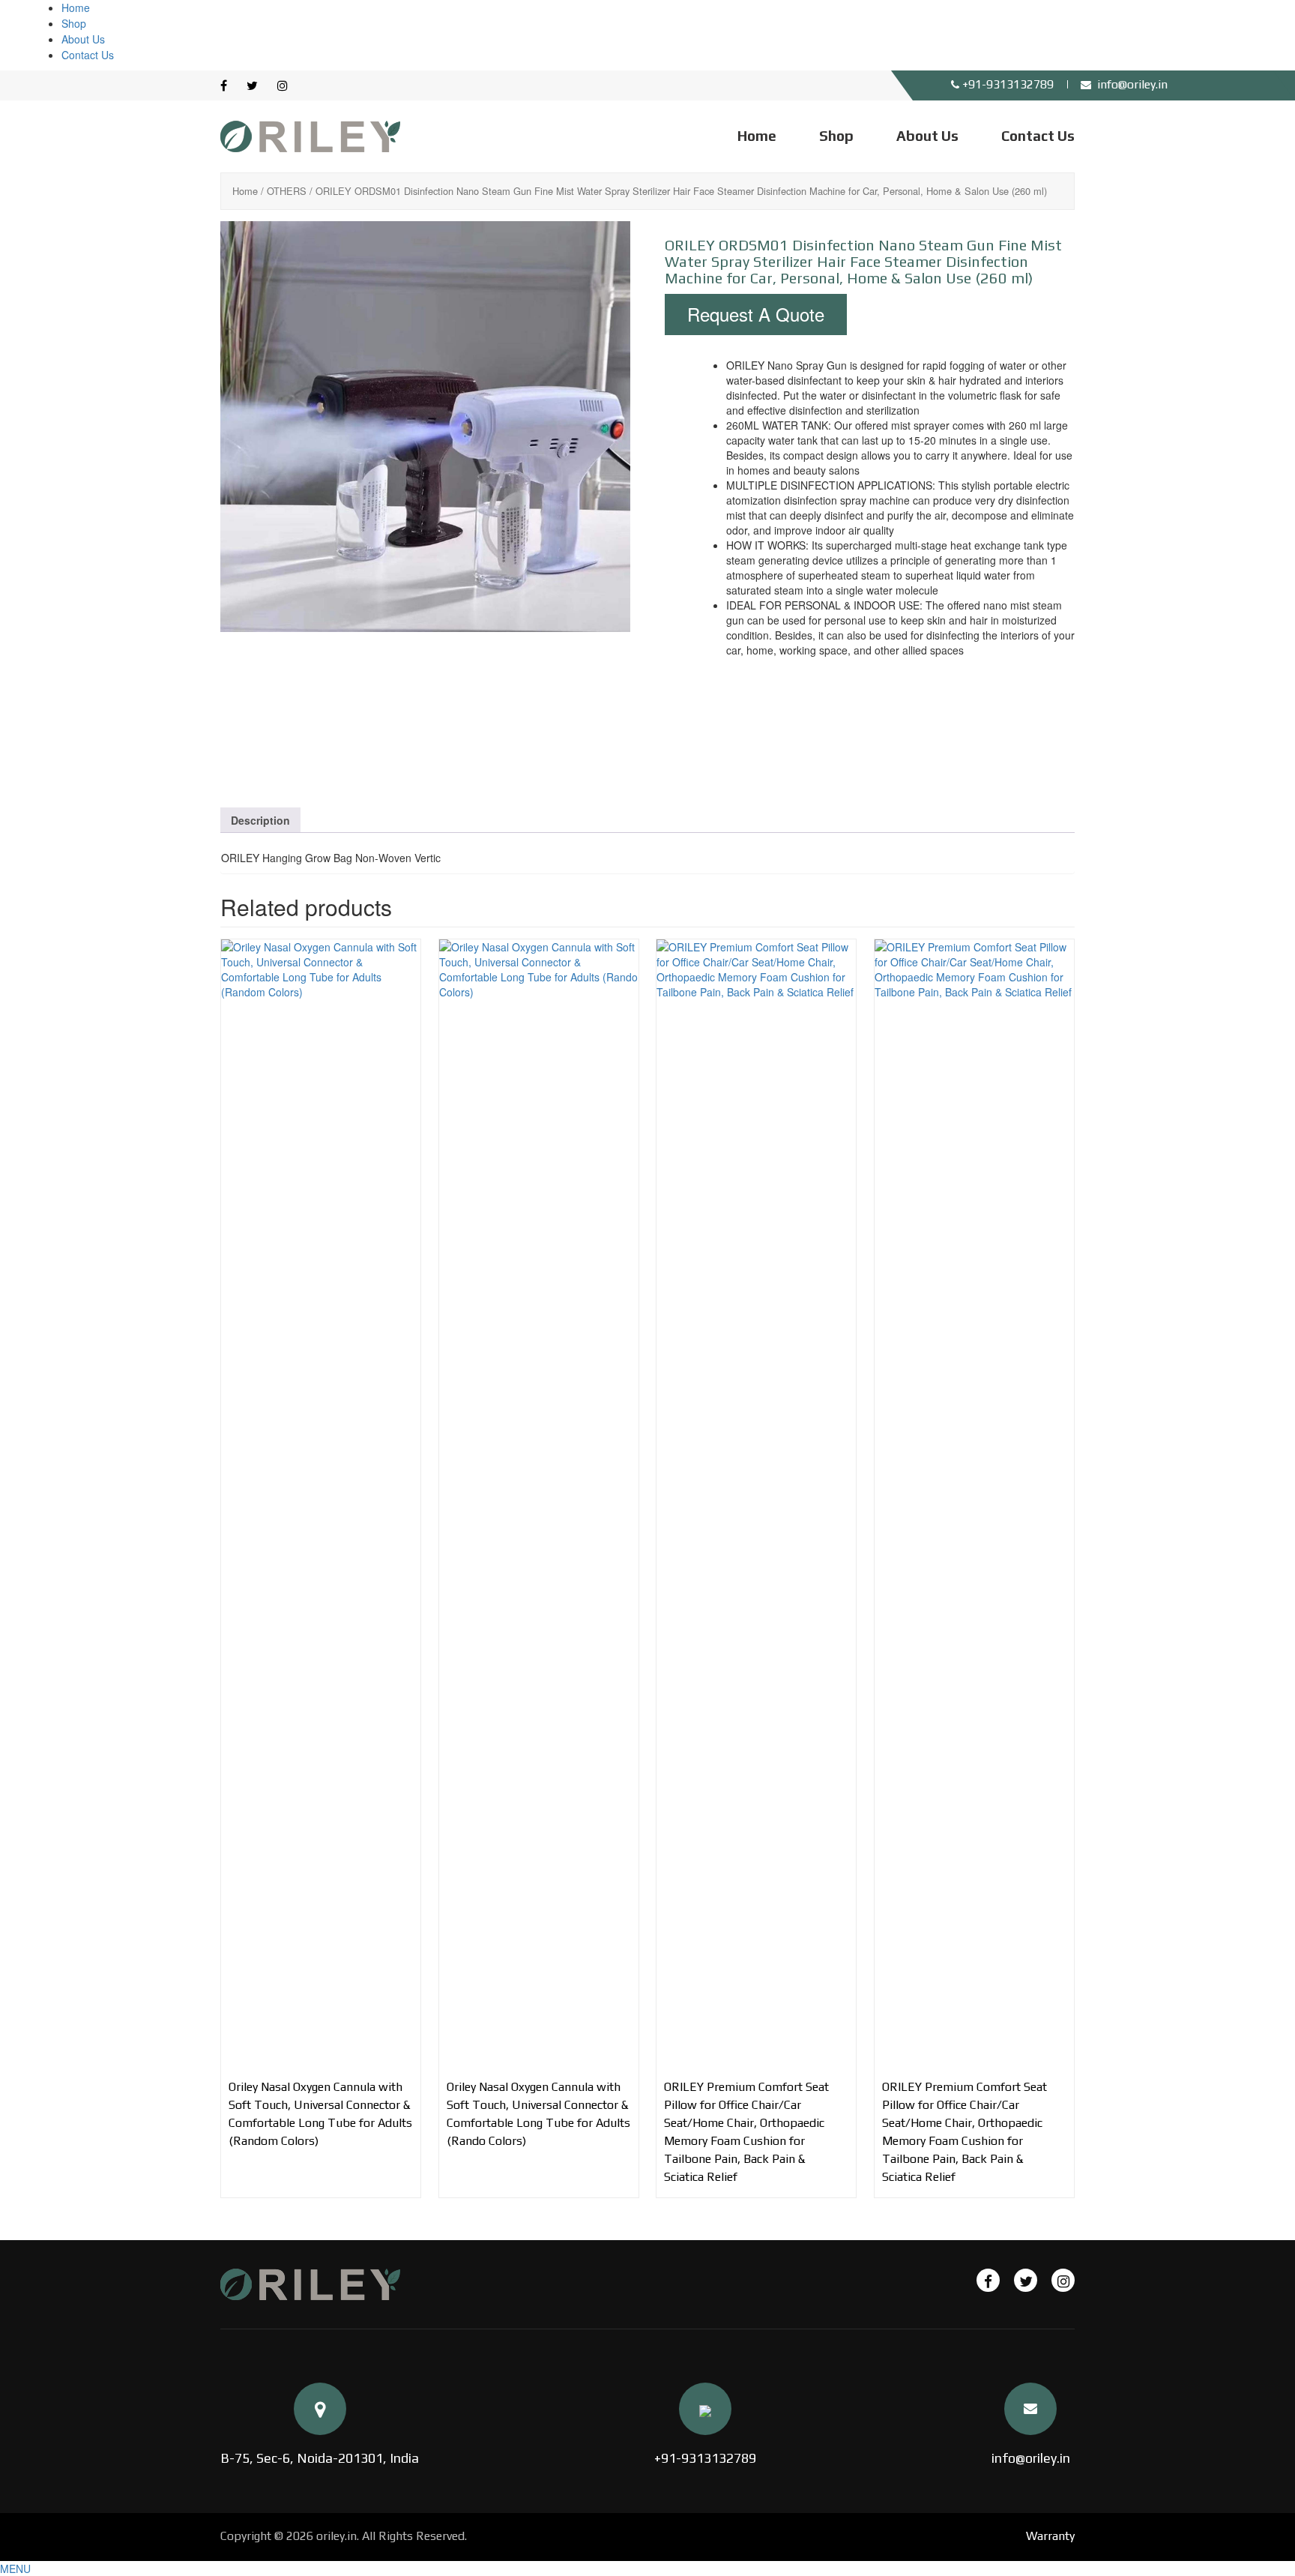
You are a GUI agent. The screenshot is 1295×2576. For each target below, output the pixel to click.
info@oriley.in (1031, 2458)
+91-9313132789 (705, 2458)
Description (260, 820)
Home (76, 7)
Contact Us (88, 55)
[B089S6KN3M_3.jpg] (562, 711)
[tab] (260, 820)
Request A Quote (756, 314)
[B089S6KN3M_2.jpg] (426, 711)
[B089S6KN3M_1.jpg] (425, 426)
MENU (15, 2569)
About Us (83, 39)
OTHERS (287, 191)
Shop (74, 23)
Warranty (1050, 2536)
